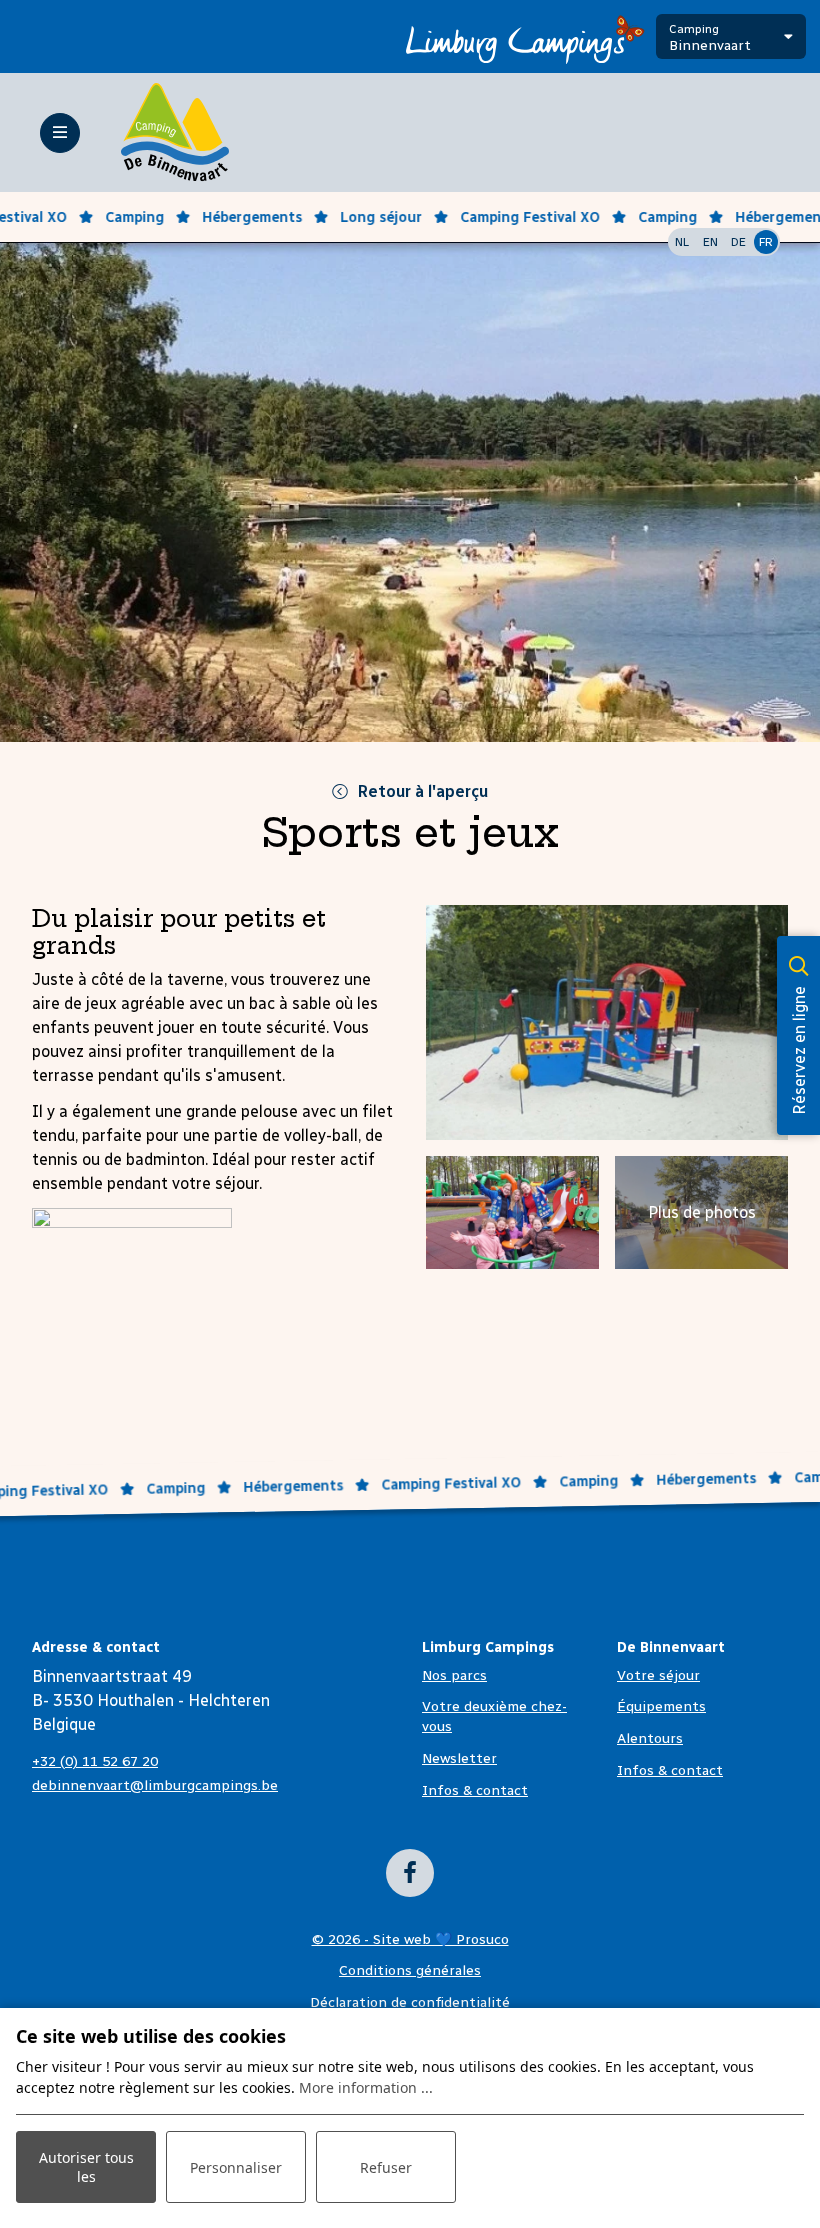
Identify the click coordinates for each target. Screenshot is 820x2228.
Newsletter (459, 1758)
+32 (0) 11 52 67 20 (95, 1761)
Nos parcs (454, 1675)
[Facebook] (410, 1873)
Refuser (386, 2167)
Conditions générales (410, 1970)
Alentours (650, 1738)
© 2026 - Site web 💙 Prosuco (410, 1939)
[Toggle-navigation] (60, 133)
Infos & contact (475, 1790)
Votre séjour (658, 1675)
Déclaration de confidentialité (410, 2002)
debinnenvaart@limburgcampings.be (155, 1785)
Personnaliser (236, 2167)
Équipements (661, 1706)
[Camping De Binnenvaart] (175, 131)
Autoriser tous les (86, 2167)
